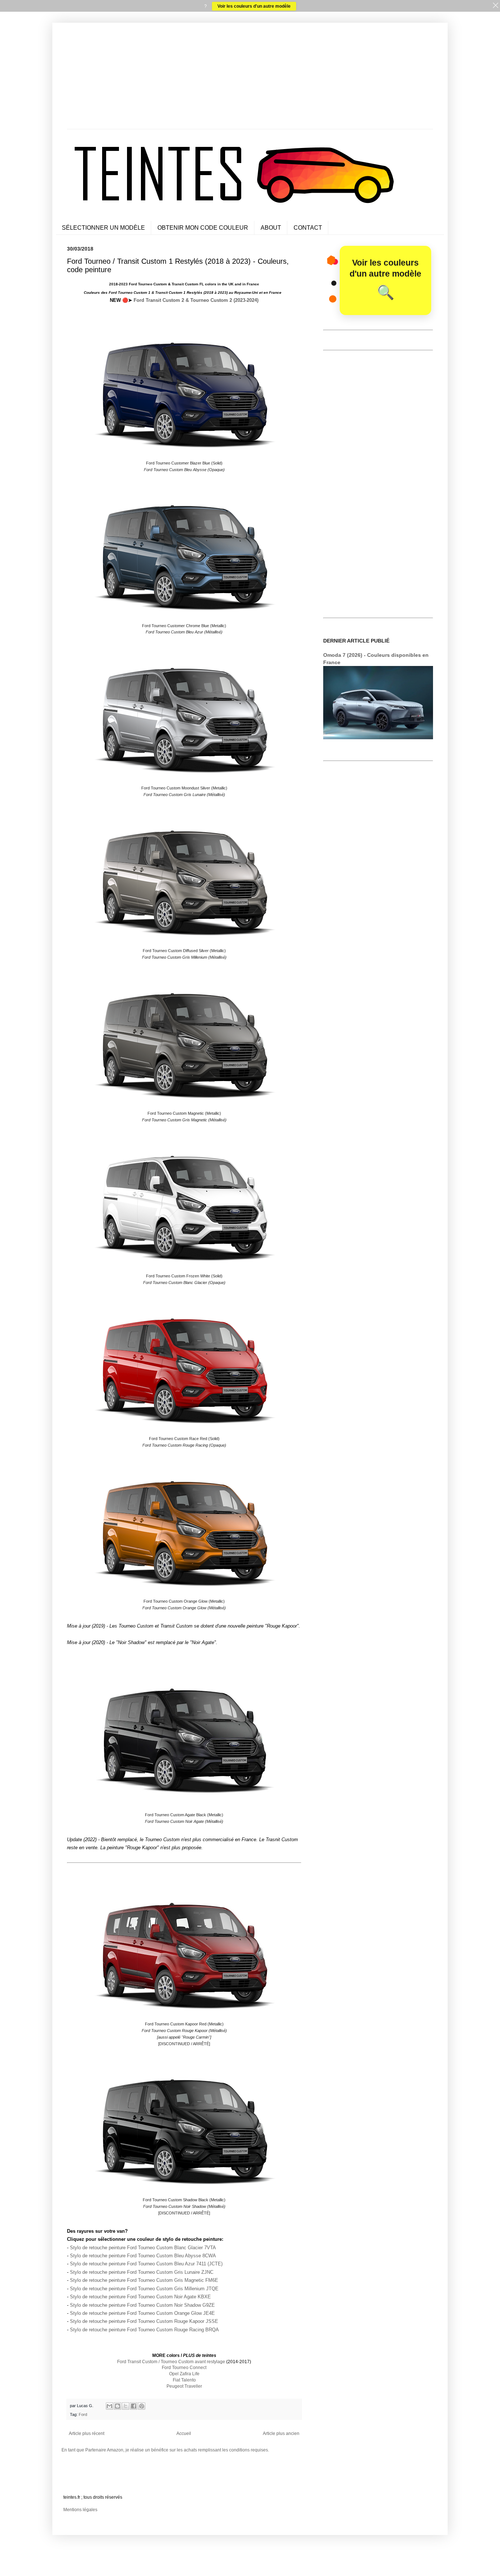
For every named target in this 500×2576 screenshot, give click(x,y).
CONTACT (308, 228)
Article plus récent (87, 2433)
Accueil (184, 2433)
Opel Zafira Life (184, 2374)
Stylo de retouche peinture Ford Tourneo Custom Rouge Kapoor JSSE (144, 2321)
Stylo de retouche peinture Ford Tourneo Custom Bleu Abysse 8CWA (143, 2256)
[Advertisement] (250, 78)
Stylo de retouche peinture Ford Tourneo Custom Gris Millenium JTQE (144, 2289)
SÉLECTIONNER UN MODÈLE (103, 228)
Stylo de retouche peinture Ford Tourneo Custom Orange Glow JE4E (142, 2313)
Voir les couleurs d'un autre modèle (254, 6)
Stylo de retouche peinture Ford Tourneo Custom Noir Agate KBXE (140, 2297)
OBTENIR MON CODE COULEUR (203, 228)
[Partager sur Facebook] (134, 2406)
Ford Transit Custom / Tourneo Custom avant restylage (171, 2362)
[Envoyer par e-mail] (109, 2406)
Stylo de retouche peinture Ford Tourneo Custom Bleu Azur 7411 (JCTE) (146, 2264)
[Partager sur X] (126, 2406)
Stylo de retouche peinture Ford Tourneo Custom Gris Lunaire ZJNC (142, 2272)
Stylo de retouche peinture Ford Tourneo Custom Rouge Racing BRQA (144, 2330)
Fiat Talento (184, 2380)
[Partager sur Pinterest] (142, 2406)
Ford (83, 2414)
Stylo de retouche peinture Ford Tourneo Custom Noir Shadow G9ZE (142, 2305)
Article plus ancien (281, 2433)
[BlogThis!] (117, 2406)
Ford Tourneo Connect (184, 2368)
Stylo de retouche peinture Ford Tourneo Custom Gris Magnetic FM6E (144, 2280)
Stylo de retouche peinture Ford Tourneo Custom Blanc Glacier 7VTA (143, 2248)
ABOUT (271, 228)
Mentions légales (80, 2510)
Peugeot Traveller (184, 2386)
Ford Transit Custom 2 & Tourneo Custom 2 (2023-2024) (196, 300)
